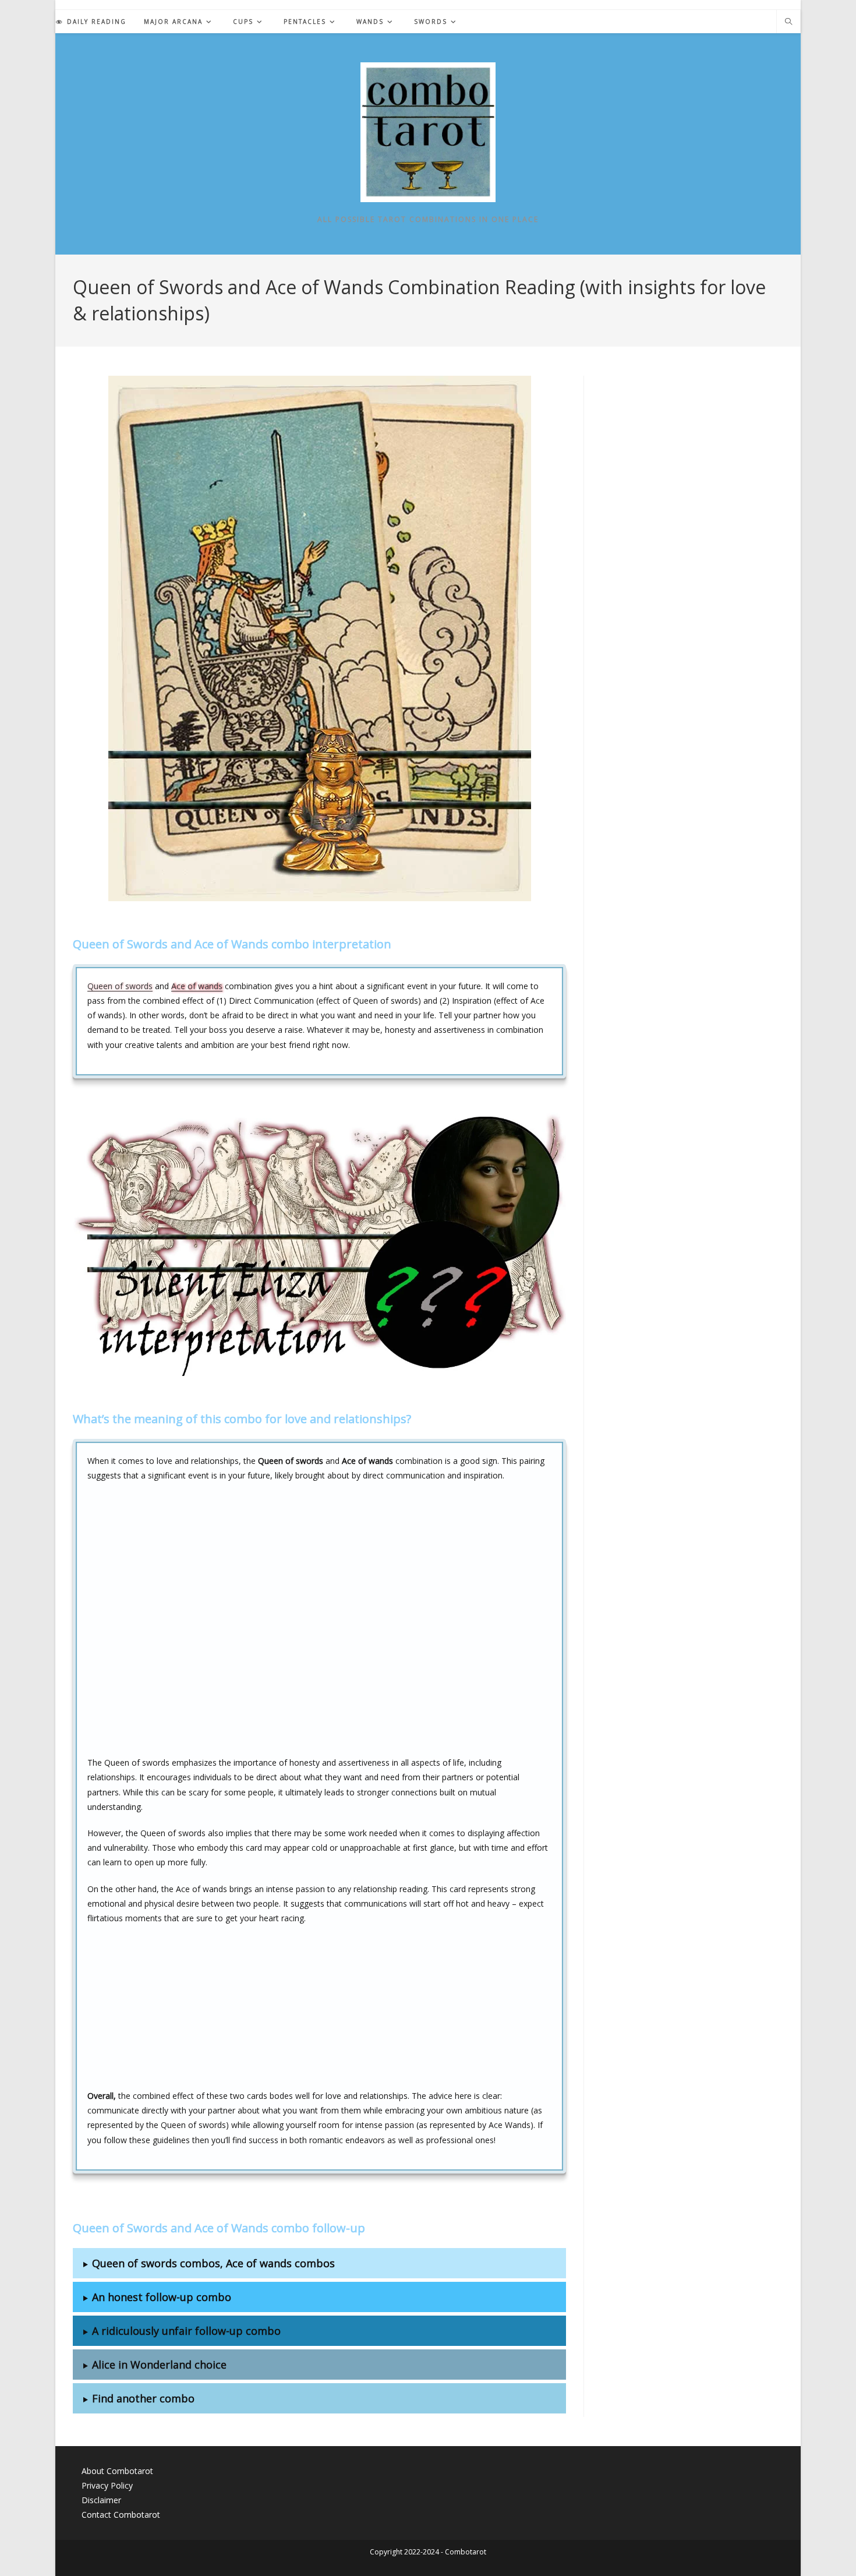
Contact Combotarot (121, 2515)
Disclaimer (101, 2500)
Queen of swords (120, 986)
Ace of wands (197, 986)
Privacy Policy (107, 2485)
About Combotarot (117, 2471)
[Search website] (788, 22)
